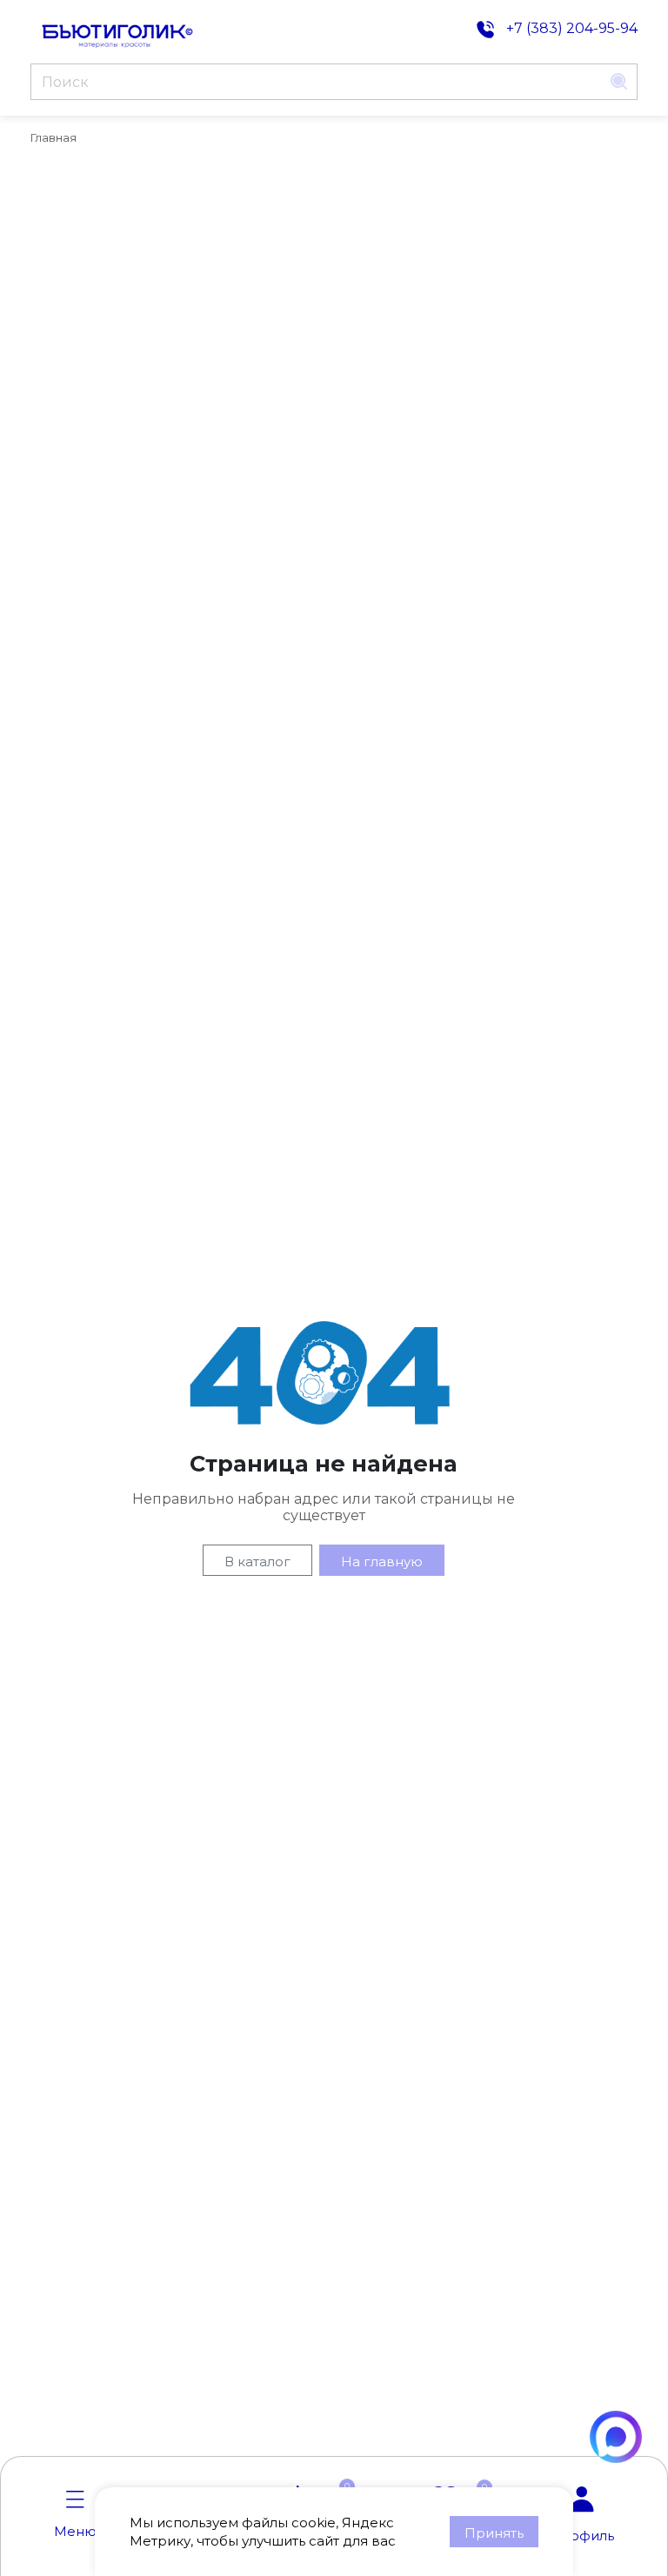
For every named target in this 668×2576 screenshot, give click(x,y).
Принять (494, 2533)
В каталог (257, 1562)
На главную (382, 1562)
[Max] (616, 2437)
